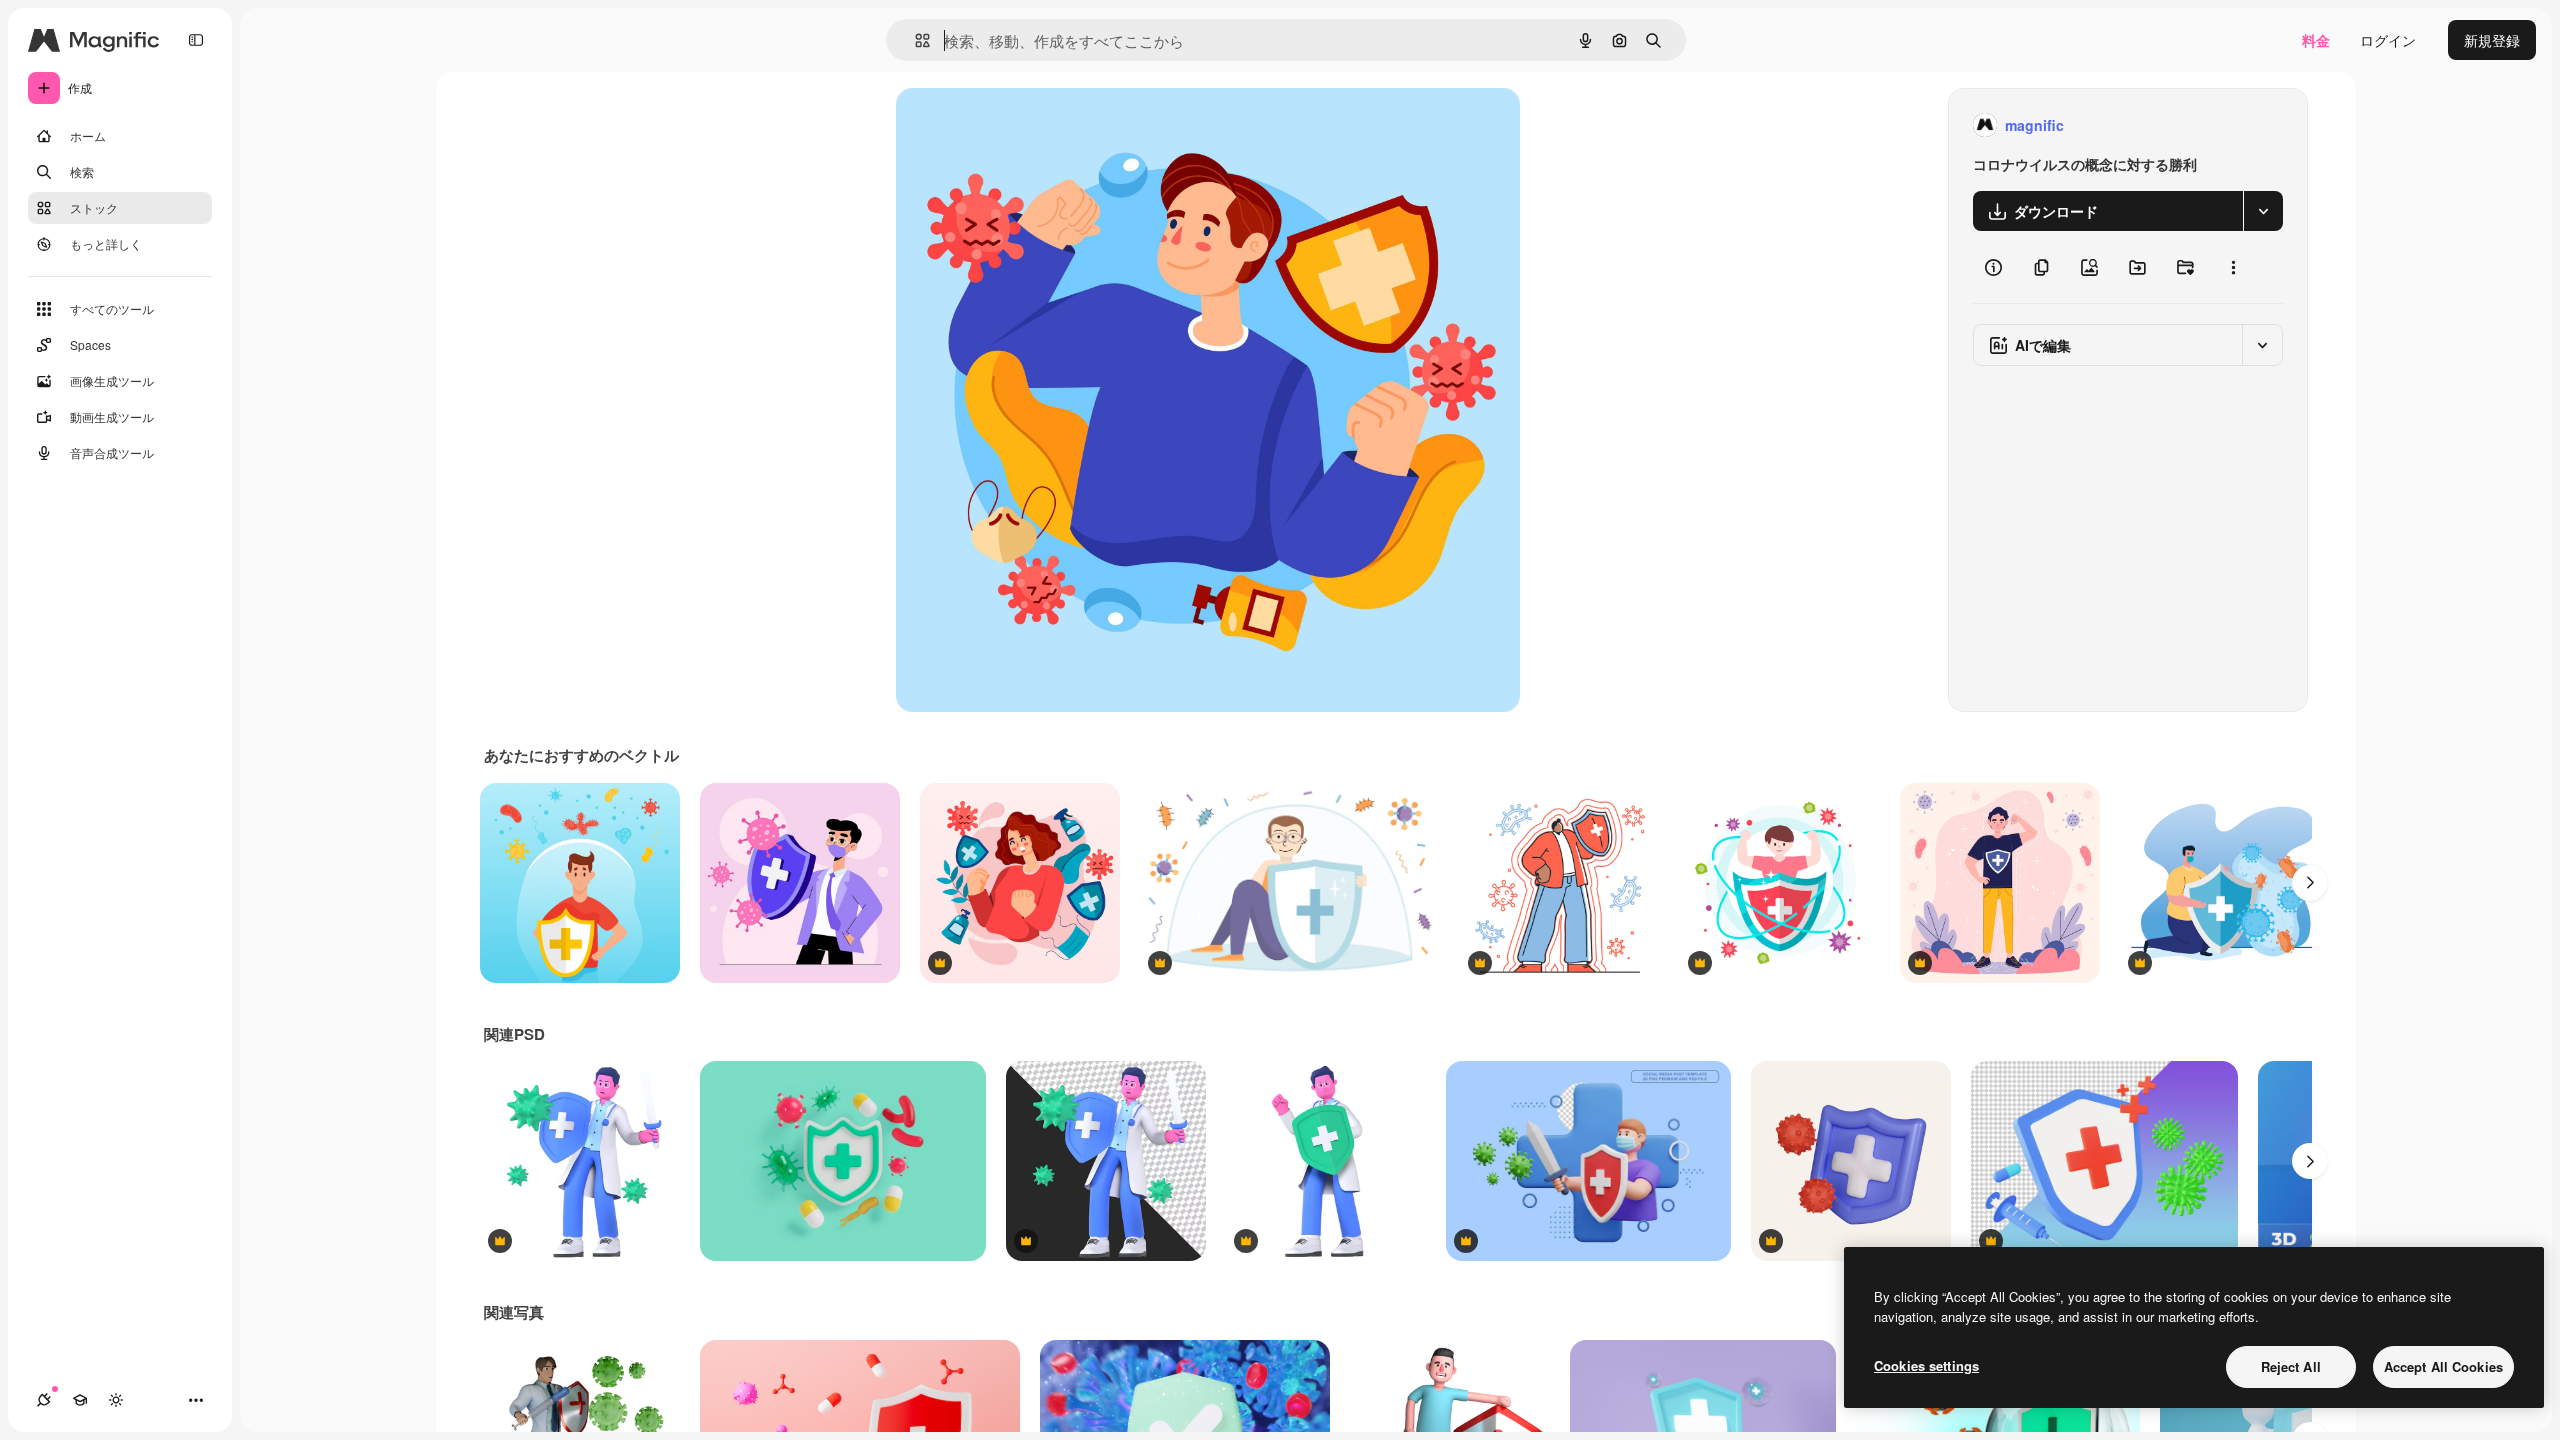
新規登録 (2492, 40)
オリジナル (1033, 125)
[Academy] (80, 1400)
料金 (2316, 40)
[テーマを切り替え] (116, 1400)
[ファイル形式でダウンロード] (2263, 211)
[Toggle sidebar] (196, 40)
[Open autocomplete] (914, 40)
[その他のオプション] (2233, 267)
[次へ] (2310, 883)
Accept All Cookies (2443, 1366)
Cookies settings (1926, 1365)
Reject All (2291, 1366)
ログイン (2388, 40)
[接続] (44, 1400)
